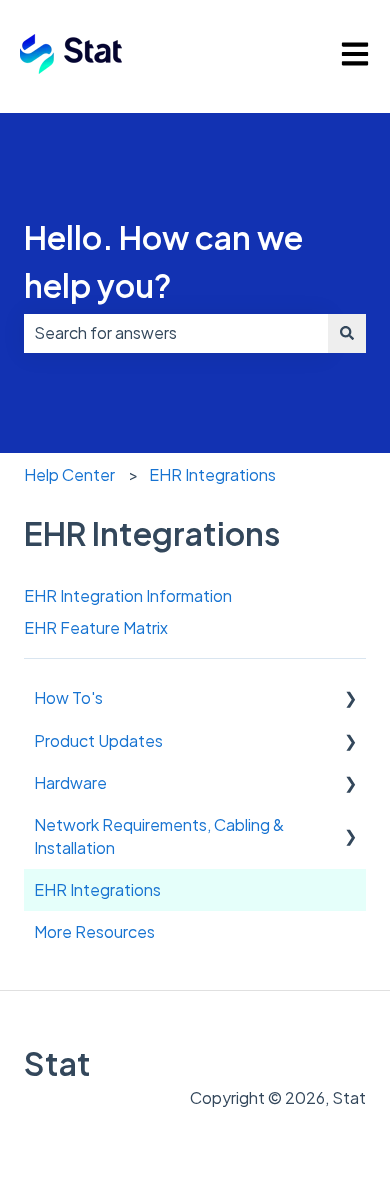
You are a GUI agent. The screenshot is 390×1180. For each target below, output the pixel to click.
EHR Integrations (212, 474)
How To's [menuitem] (68, 697)
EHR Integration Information (128, 595)
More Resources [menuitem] (94, 931)
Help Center (69, 474)
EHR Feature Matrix (96, 627)
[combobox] (176, 333)
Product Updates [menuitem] (98, 740)
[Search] (347, 333)
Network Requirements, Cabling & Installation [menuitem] (159, 835)
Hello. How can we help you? (163, 261)
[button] (350, 699)
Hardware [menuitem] (70, 782)
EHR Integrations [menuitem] (97, 889)
